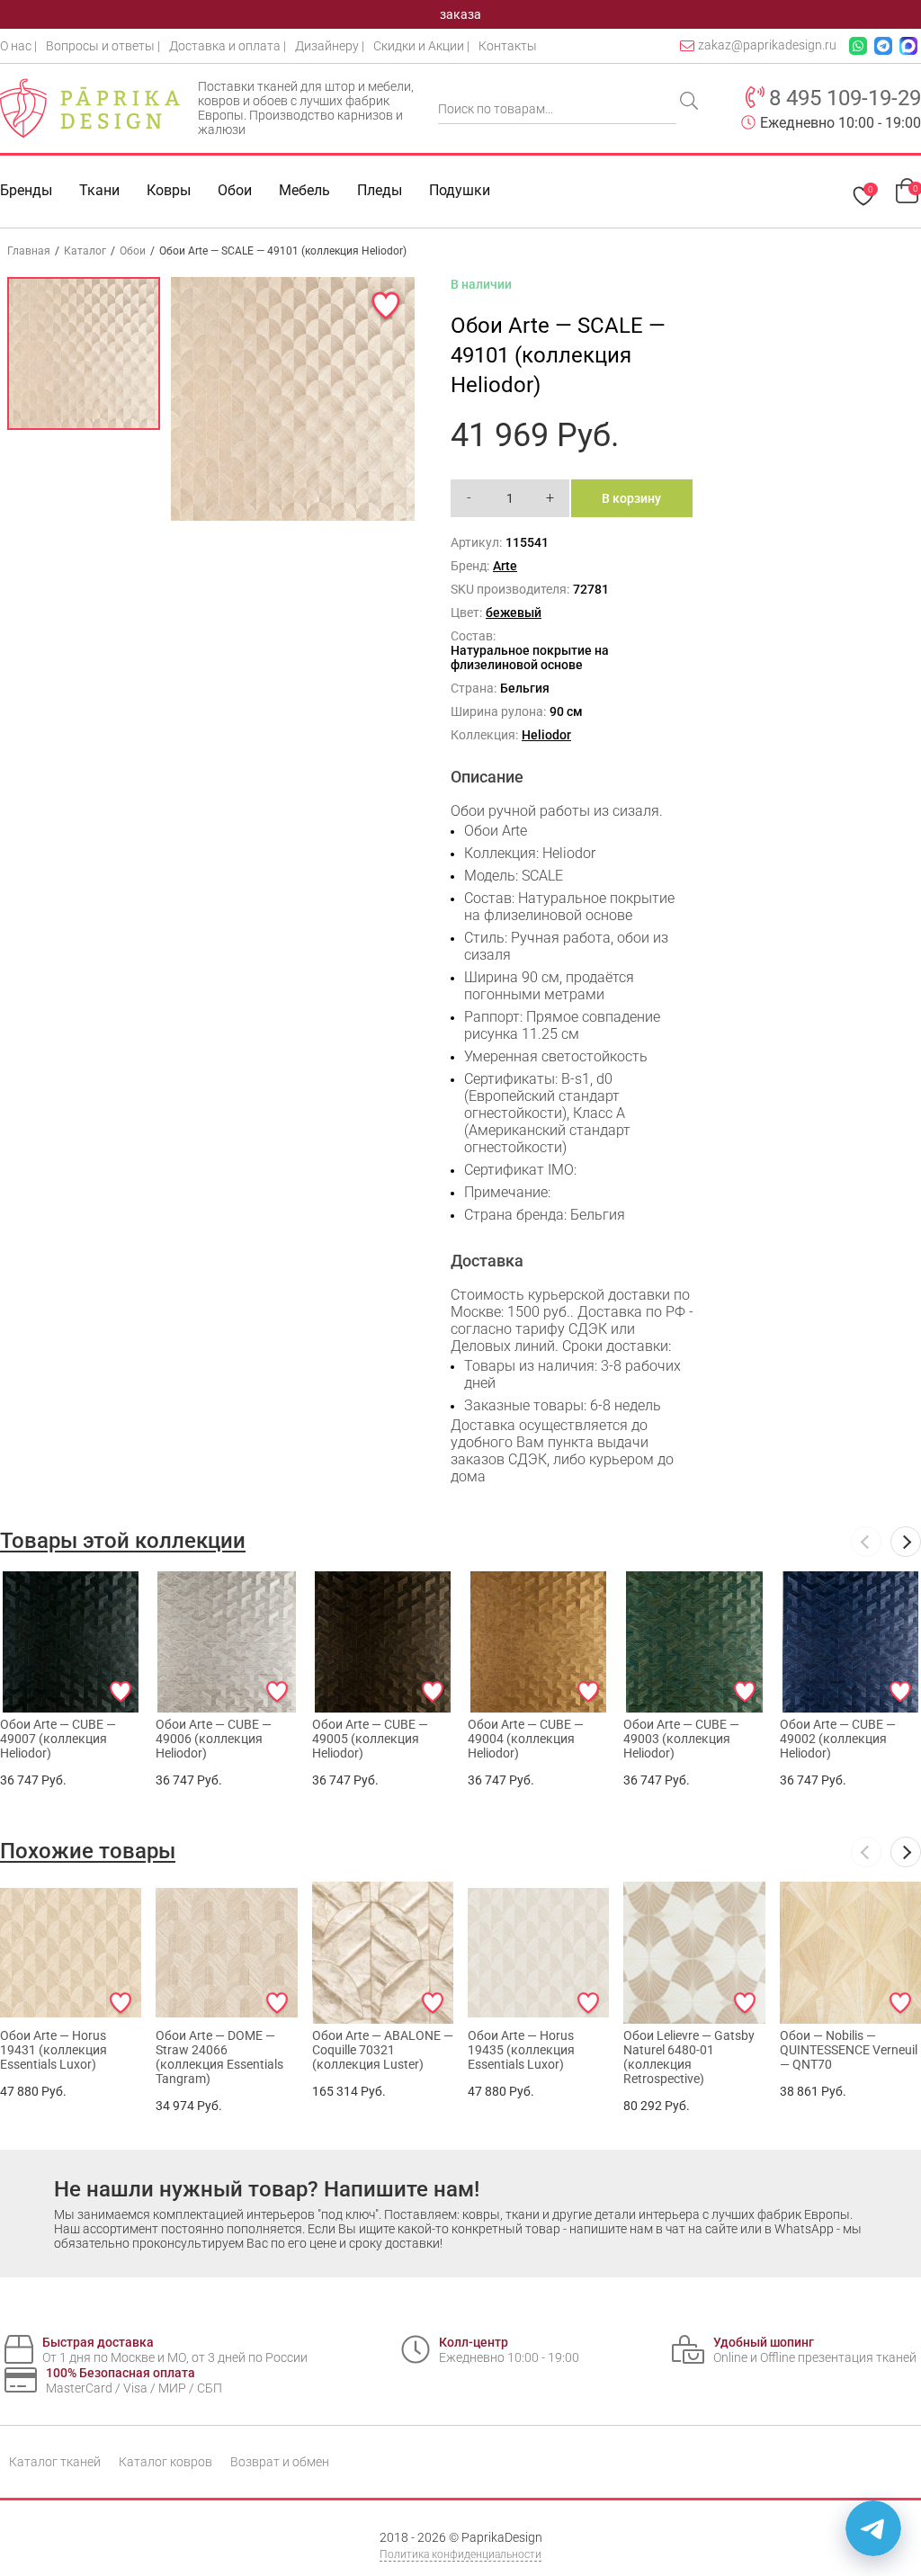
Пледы (380, 190)
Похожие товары (88, 1851)
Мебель (304, 190)
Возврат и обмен (280, 2462)
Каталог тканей (55, 2462)
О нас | (18, 46)
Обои (235, 190)
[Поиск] (691, 103)
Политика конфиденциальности (460, 2554)
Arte (505, 566)
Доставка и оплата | (228, 46)
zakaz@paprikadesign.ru (767, 45)
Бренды (26, 190)
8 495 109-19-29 (845, 98)
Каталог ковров (165, 2462)
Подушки (460, 190)
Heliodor (546, 735)
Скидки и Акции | (421, 46)
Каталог (85, 251)
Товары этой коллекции (123, 1541)
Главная (29, 251)
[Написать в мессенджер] (873, 2528)
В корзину (631, 498)
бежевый (514, 613)
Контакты (508, 46)
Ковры (169, 190)
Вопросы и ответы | (103, 46)
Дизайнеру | (330, 46)
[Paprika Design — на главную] (90, 108)
